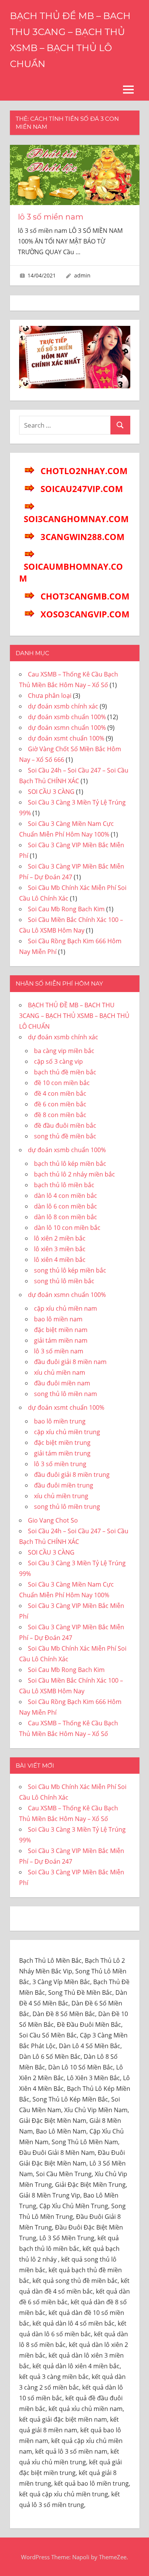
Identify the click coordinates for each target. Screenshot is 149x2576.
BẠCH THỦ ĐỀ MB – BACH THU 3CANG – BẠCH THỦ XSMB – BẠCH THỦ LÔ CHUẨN (74, 1016)
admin (82, 275)
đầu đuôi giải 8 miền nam (70, 1362)
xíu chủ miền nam (60, 1372)
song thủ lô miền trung (67, 1507)
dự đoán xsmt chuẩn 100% (66, 738)
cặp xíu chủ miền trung (67, 1432)
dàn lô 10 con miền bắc (67, 1228)
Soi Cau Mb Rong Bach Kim (66, 909)
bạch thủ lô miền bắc (64, 1185)
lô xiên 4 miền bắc (60, 1260)
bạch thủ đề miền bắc (65, 1072)
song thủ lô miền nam (66, 1394)
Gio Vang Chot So (53, 1520)
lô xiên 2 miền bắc (60, 1238)
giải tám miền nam (61, 1340)
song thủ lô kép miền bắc (70, 1270)
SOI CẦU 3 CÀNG (51, 792)
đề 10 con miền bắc (62, 1083)
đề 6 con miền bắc (60, 1104)
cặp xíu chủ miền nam (66, 1308)
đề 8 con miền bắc (60, 1115)
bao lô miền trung (60, 1421)
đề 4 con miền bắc (60, 1093)
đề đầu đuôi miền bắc (65, 1125)
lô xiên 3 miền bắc (60, 1249)
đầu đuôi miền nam (62, 1383)
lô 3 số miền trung (60, 1464)
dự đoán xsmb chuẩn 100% (67, 717)
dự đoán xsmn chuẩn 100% (67, 728)
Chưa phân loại (50, 696)
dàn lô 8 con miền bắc (66, 1217)
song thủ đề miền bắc (65, 1136)
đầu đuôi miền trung (64, 1485)
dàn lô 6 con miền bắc (66, 1206)
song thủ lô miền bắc (64, 1281)
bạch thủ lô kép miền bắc (70, 1164)
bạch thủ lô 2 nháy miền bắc (74, 1174)
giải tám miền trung (62, 1453)
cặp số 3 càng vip (58, 1061)
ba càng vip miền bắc (64, 1051)
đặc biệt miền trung (62, 1443)
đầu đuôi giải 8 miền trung (72, 1475)
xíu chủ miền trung (61, 1496)
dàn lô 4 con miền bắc (66, 1196)
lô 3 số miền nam (51, 217)
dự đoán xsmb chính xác (63, 706)
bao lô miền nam (58, 1319)
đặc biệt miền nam (61, 1330)
